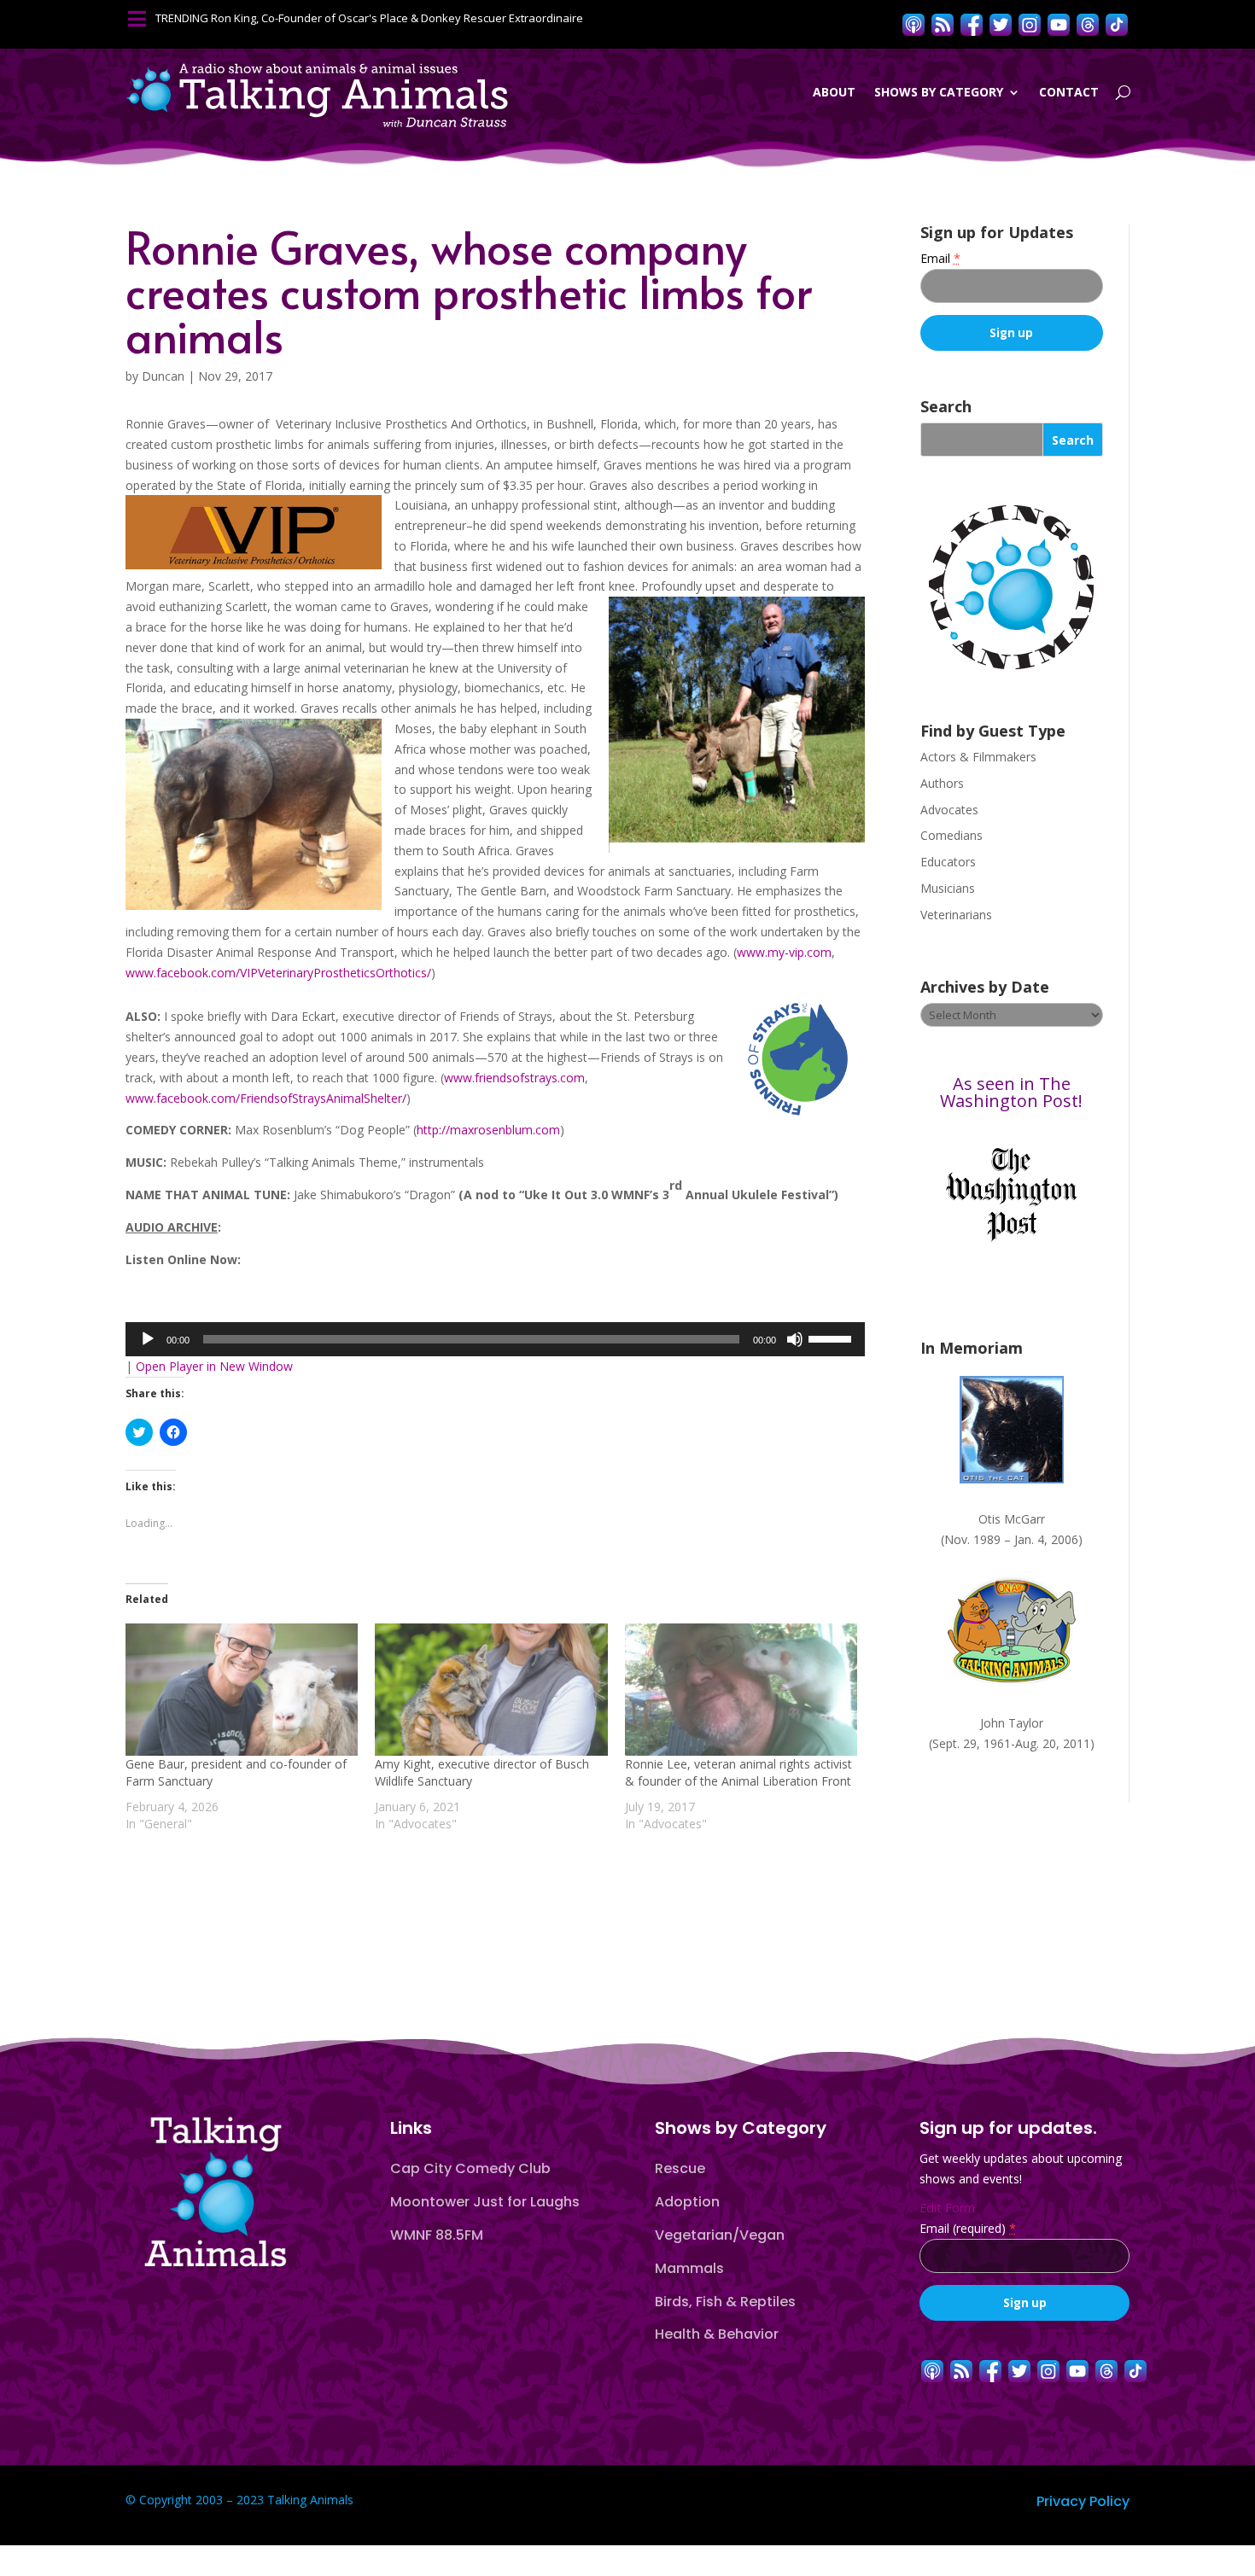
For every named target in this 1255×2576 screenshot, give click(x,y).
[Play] (148, 1339)
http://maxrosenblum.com (488, 1130)
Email (940, 258)
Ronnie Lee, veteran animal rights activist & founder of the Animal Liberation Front (738, 1772)
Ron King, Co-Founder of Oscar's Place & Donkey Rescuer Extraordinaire (397, 18)
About (834, 92)
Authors (942, 783)
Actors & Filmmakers (978, 757)
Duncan (163, 376)
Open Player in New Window (214, 1366)
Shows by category (939, 92)
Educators (948, 862)
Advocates (949, 810)
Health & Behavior (717, 2334)
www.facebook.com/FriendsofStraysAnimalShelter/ (266, 1098)
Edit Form (947, 2208)
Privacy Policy (1083, 2501)
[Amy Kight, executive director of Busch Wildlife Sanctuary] (491, 1690)
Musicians (948, 888)
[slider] (832, 1338)
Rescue (680, 2168)
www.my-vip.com (784, 952)
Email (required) (968, 2228)
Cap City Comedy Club (470, 2168)
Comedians (951, 835)
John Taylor (1012, 1723)
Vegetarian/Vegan (720, 2235)
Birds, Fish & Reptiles (725, 2302)
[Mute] (795, 1339)
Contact (1069, 92)
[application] (495, 1339)
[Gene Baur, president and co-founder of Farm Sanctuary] (242, 1690)
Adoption (687, 2202)
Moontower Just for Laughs (485, 2202)
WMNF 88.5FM (437, 2235)
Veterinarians (956, 915)
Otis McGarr (1012, 1519)
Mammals (689, 2268)
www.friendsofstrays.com (514, 1078)
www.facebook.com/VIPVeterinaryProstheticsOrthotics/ (278, 973)
